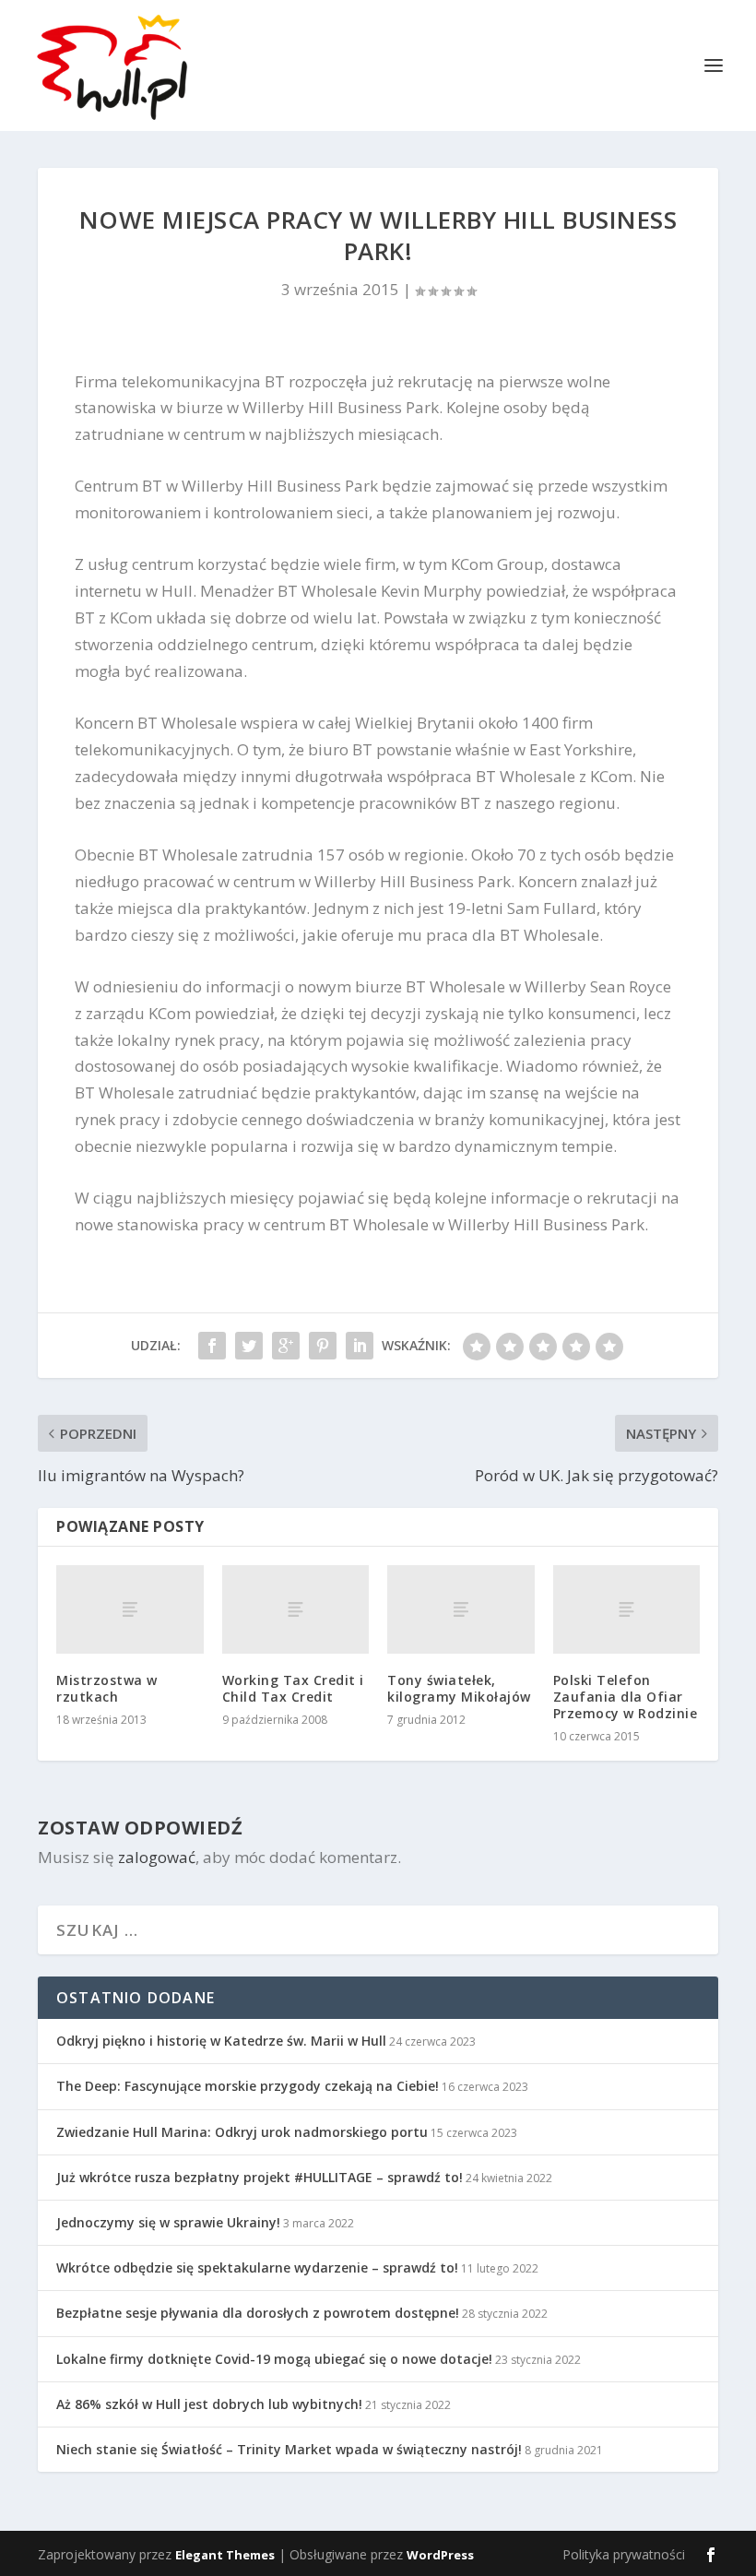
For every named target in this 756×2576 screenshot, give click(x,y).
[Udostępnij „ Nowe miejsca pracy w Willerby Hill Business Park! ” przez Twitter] (249, 1346)
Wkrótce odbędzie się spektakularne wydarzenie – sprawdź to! (257, 2267)
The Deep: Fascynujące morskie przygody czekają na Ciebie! (248, 2086)
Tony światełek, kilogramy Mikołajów (459, 1688)
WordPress (440, 2555)
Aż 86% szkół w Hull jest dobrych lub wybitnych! (209, 2404)
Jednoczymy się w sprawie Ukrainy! (168, 2222)
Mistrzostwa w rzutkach (107, 1688)
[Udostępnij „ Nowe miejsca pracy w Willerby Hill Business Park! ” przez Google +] (286, 1346)
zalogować (157, 1857)
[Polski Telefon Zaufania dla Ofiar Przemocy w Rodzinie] (627, 1609)
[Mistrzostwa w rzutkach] (130, 1609)
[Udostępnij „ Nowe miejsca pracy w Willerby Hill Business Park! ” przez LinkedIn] (360, 1346)
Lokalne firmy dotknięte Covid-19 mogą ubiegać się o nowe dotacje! (274, 2359)
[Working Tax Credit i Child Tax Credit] (296, 1609)
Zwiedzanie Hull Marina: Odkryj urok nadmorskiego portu (242, 2132)
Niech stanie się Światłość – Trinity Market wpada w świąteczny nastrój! (289, 2449)
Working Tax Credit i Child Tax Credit (293, 1688)
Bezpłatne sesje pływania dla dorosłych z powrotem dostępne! (258, 2313)
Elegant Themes (225, 2555)
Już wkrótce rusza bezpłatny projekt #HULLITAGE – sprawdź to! (260, 2177)
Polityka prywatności (624, 2554)
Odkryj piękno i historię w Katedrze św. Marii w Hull (221, 2041)
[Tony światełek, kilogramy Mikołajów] (461, 1609)
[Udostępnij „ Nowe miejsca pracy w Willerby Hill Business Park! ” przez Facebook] (212, 1346)
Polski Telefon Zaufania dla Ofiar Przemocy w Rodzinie (626, 1697)
